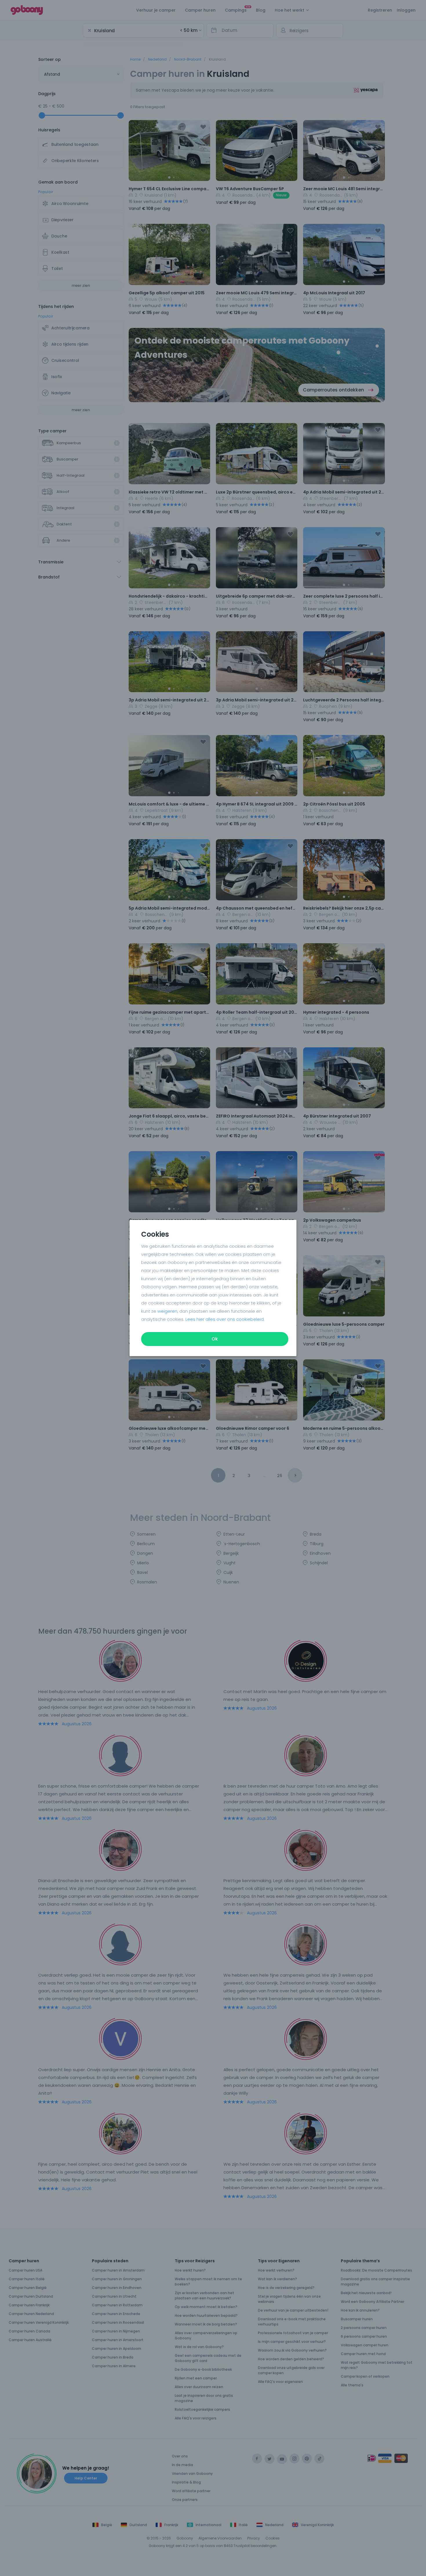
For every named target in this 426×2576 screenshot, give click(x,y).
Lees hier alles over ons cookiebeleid (225, 1319)
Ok (215, 1339)
